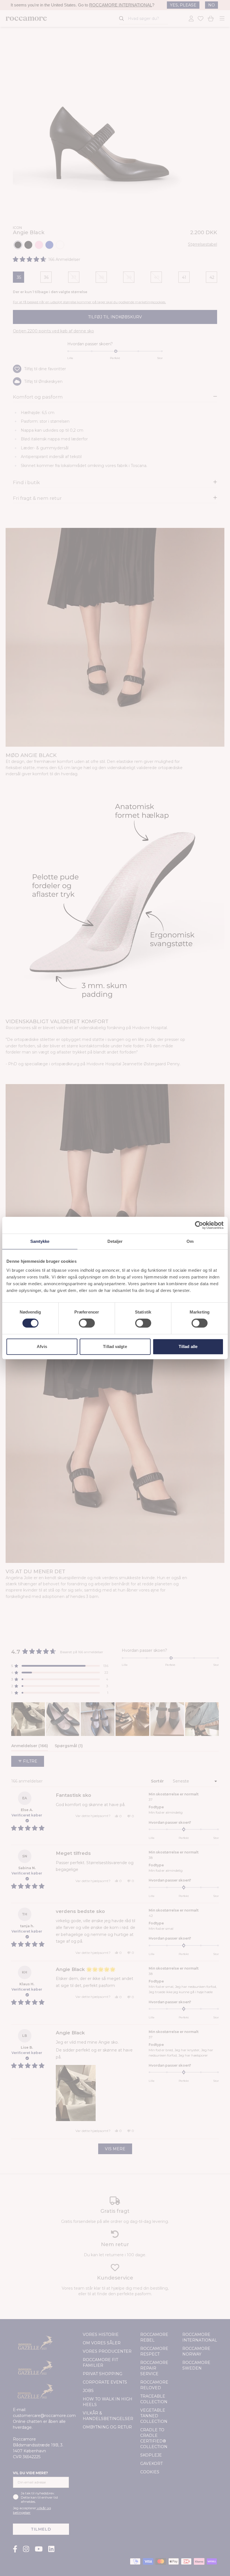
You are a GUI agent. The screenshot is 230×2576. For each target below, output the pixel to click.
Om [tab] (190, 1241)
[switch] (87, 1323)
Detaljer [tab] (115, 1241)
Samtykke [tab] (40, 1241)
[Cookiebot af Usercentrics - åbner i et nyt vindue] (199, 1225)
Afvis (42, 1346)
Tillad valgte (115, 1346)
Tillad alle (188, 1346)
